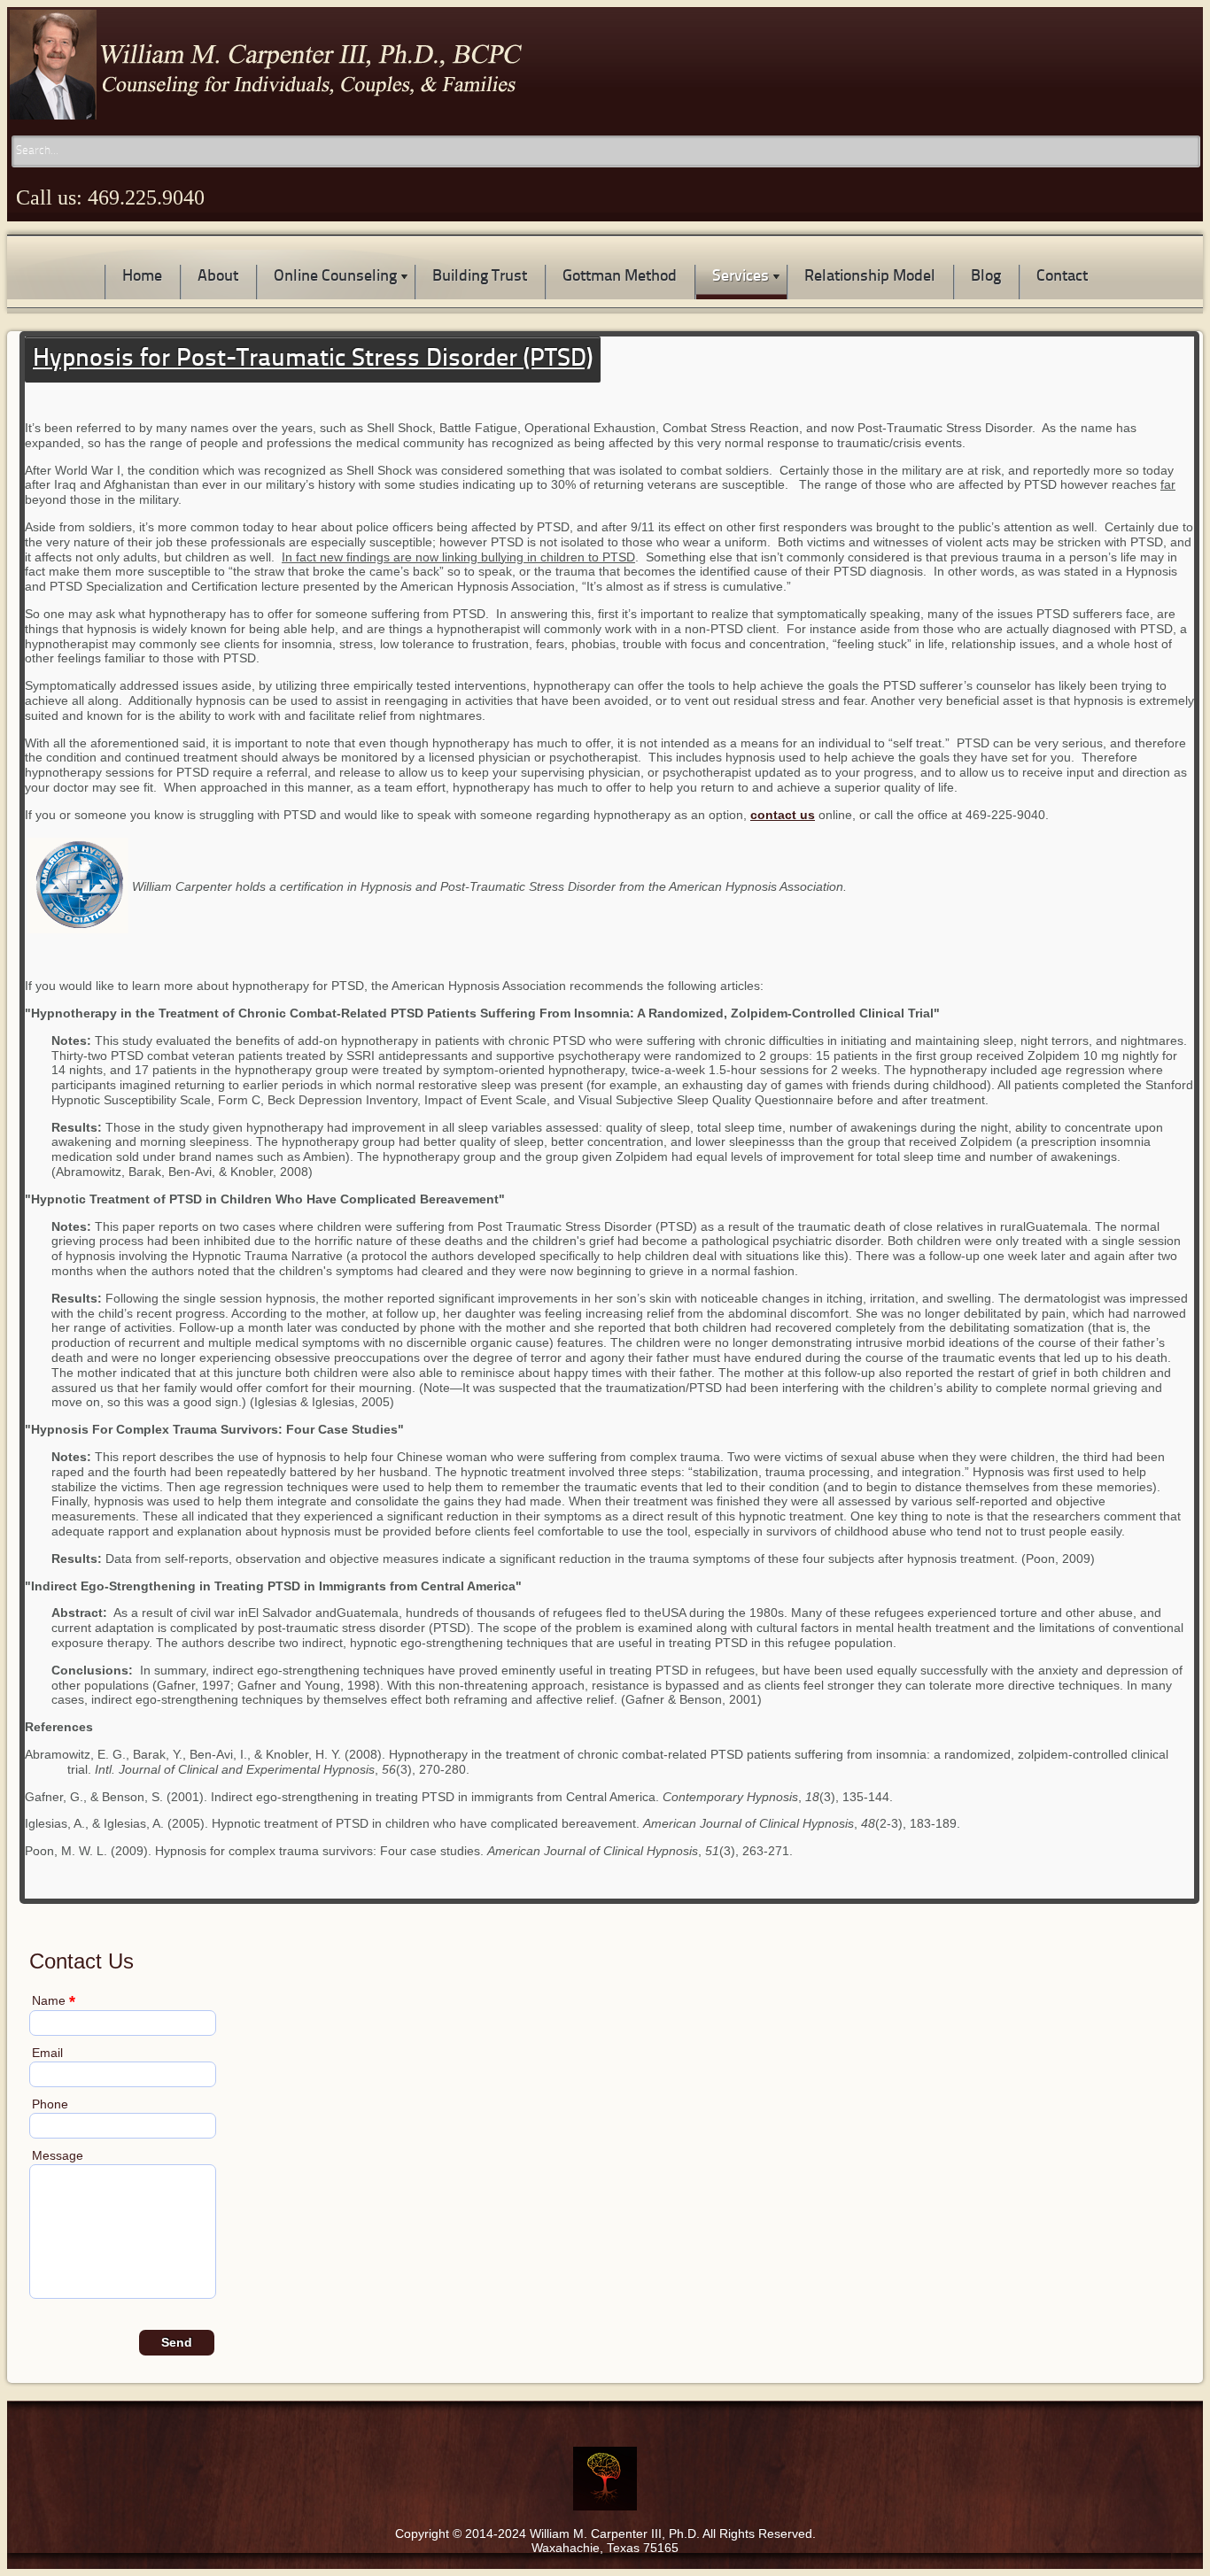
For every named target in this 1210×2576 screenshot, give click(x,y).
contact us (783, 815)
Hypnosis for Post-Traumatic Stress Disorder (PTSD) (313, 360)
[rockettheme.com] (1136, 2421)
